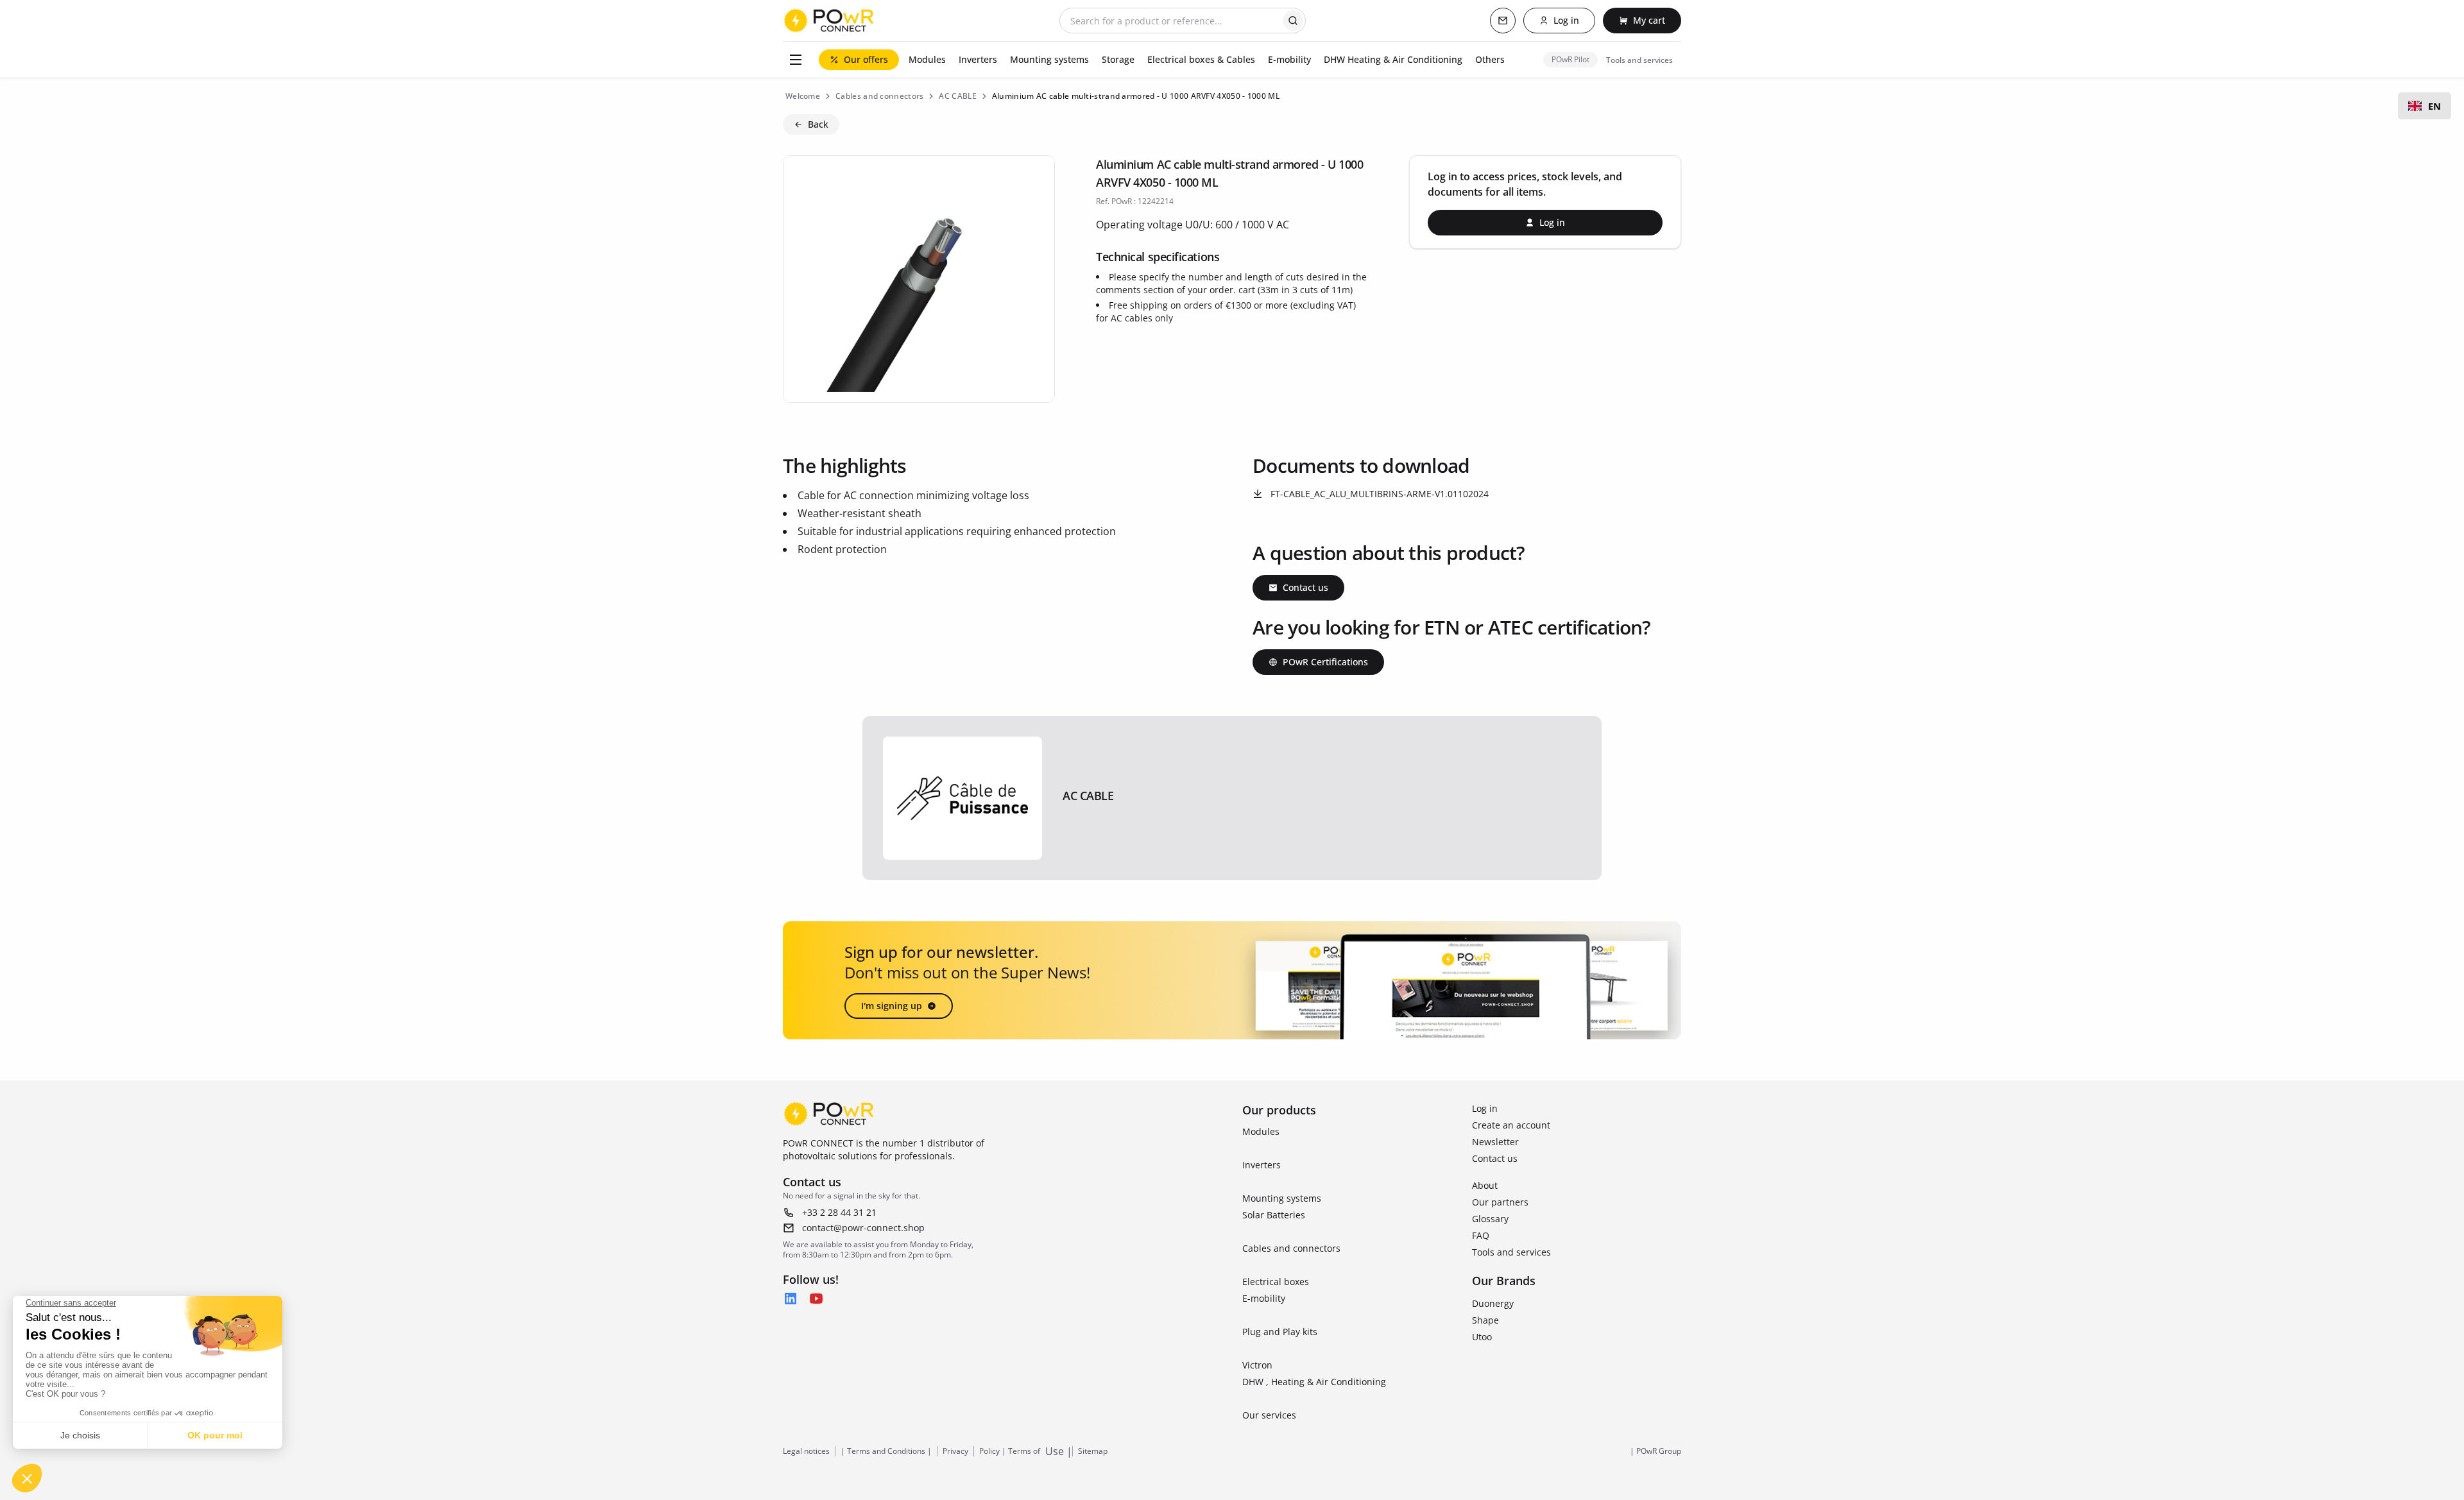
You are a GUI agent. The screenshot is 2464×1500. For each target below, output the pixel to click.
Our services (1269, 1415)
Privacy (955, 1451)
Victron (1257, 1365)
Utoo (1482, 1337)
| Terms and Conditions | (886, 1451)
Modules (1261, 1131)
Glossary (1490, 1219)
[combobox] (2425, 106)
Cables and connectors (1291, 1248)
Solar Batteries (1274, 1215)
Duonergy (1493, 1303)
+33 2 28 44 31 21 (839, 1212)
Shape (1485, 1320)
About (1485, 1185)
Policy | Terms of (1010, 1451)
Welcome (803, 96)
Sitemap (1093, 1451)
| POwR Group (1656, 1451)
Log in (1485, 1108)
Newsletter (1495, 1142)
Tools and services (1511, 1252)
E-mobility (1264, 1298)
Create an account (1511, 1125)
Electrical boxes (1276, 1282)
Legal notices (806, 1451)
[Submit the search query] (1293, 21)
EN (2434, 106)
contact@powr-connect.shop (863, 1228)
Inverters (1262, 1165)
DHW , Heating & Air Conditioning (1314, 1382)
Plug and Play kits (1280, 1332)
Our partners (1500, 1202)
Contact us (1495, 1158)
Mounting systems (1282, 1198)
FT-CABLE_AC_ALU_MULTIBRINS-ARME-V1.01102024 (1380, 494)
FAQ (1481, 1235)
